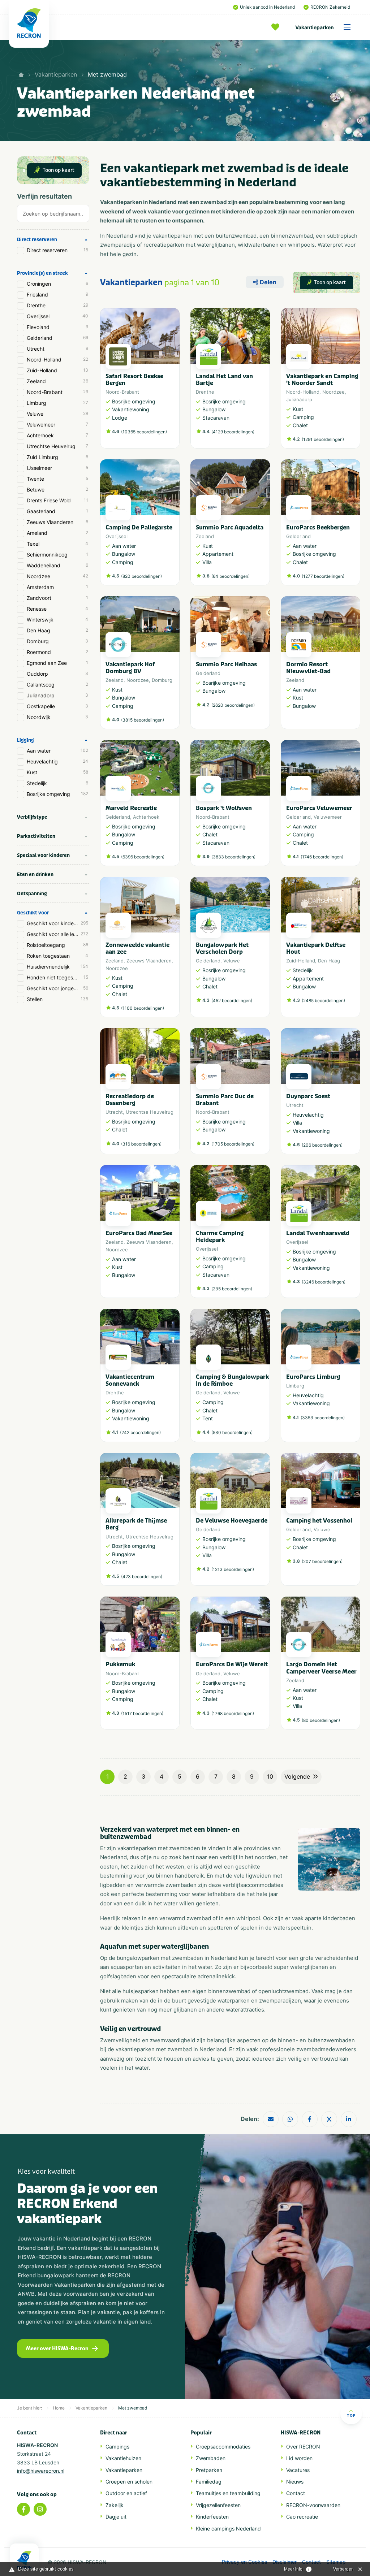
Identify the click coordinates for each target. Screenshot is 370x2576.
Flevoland (57, 327)
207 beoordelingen (322, 1561)
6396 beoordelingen (143, 857)
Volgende (297, 1776)
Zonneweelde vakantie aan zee (137, 948)
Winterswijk (57, 620)
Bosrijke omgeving (57, 794)
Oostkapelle (57, 706)
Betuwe (57, 490)
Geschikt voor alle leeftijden (58, 934)
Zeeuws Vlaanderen (57, 522)
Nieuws (295, 2482)
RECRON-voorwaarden (313, 2505)
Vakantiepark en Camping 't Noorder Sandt (322, 380)
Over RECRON (303, 2447)
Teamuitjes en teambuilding (228, 2493)
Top (351, 2415)
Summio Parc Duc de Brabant (225, 1100)
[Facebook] (23, 2509)
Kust (57, 772)
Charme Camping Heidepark (220, 1237)
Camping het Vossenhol (319, 1521)
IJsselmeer (57, 468)
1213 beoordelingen (233, 1569)
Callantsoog (57, 685)
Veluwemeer (57, 425)
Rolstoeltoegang (57, 945)
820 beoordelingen (141, 576)
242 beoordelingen (140, 1432)
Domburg (57, 641)
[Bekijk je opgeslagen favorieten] (277, 27)
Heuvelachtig (57, 761)
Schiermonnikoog (57, 555)
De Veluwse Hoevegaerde (232, 1521)
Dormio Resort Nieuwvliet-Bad (308, 668)
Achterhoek (57, 435)
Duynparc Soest (308, 1096)
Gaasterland (57, 511)
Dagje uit (116, 2517)
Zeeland (57, 381)
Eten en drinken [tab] (35, 874)
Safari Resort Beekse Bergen (134, 380)
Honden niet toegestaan (57, 977)
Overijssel (57, 316)
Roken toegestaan (57, 956)
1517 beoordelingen (142, 1713)
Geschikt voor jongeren (57, 988)
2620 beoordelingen (233, 705)
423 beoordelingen (142, 1577)
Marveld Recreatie (131, 808)
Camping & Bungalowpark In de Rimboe (232, 1380)
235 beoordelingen (232, 1289)
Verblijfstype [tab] (32, 817)
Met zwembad (107, 74)
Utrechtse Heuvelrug (57, 446)
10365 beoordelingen (144, 432)
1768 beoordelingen (233, 1713)
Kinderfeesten (212, 2517)
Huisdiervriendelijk (57, 967)
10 (270, 1776)
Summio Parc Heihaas (226, 664)
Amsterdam (57, 587)
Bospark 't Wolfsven (224, 808)
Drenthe (57, 305)
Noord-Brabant (57, 392)
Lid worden (299, 2458)
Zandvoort (57, 598)
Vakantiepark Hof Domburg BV (130, 668)
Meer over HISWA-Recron (57, 2349)
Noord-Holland (57, 360)
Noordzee (57, 576)
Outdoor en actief (126, 2493)
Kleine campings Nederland (228, 2529)
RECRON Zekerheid (330, 7)
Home (59, 2408)
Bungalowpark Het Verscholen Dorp (222, 948)
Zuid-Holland (57, 370)
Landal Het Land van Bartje (224, 380)
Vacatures (298, 2470)
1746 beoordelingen (322, 857)
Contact (296, 2493)
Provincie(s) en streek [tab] (42, 273)
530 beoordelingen (232, 1432)
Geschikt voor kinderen (57, 923)
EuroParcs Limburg (313, 1377)
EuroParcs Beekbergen (318, 527)
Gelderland (57, 338)
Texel (57, 544)
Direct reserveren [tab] (37, 240)
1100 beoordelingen (143, 1008)
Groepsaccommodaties (223, 2447)
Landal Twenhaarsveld (318, 1233)
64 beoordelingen (231, 576)
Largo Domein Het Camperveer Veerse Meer (321, 1668)
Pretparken (209, 2470)
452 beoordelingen (232, 1001)
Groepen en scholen (129, 2482)
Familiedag (209, 2482)
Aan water (57, 751)
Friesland (57, 295)
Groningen (57, 284)
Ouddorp (57, 674)
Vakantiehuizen (123, 2458)
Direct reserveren (57, 250)
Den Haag (57, 630)
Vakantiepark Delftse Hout (316, 948)
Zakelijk (115, 2505)
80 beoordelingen (321, 1720)
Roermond (57, 652)
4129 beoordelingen (233, 432)
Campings (117, 2447)
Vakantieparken (315, 27)
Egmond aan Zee (57, 663)
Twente (57, 479)
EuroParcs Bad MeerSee (139, 1233)
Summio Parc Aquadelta (230, 527)
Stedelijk (57, 783)
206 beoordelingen (322, 1145)
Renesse (57, 609)
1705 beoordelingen (233, 1144)
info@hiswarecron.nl (41, 2471)
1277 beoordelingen (323, 576)
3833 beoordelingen (233, 857)
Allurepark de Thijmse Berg (136, 1524)
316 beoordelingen (141, 1144)
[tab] (53, 215)
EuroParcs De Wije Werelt (232, 1664)
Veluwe (57, 414)
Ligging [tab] (25, 740)
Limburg (57, 403)
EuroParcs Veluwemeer (319, 808)
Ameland (57, 533)
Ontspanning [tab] (32, 894)
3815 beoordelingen (143, 720)
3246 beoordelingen (324, 1282)
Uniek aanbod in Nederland (267, 7)
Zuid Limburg (57, 457)
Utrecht (57, 349)
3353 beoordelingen (323, 1418)
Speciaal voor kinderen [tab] (43, 855)
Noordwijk (57, 717)
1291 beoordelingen (323, 439)
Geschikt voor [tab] (33, 913)
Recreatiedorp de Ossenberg (130, 1100)
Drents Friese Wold (57, 500)
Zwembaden (211, 2458)
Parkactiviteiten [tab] (36, 836)
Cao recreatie (302, 2517)
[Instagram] (40, 2509)
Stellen (57, 999)
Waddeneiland (57, 565)
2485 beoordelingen (323, 1001)
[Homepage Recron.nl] (24, 2560)
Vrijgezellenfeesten (218, 2505)
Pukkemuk (120, 1664)
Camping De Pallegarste (139, 527)
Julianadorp (57, 695)
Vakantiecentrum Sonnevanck (130, 1380)
